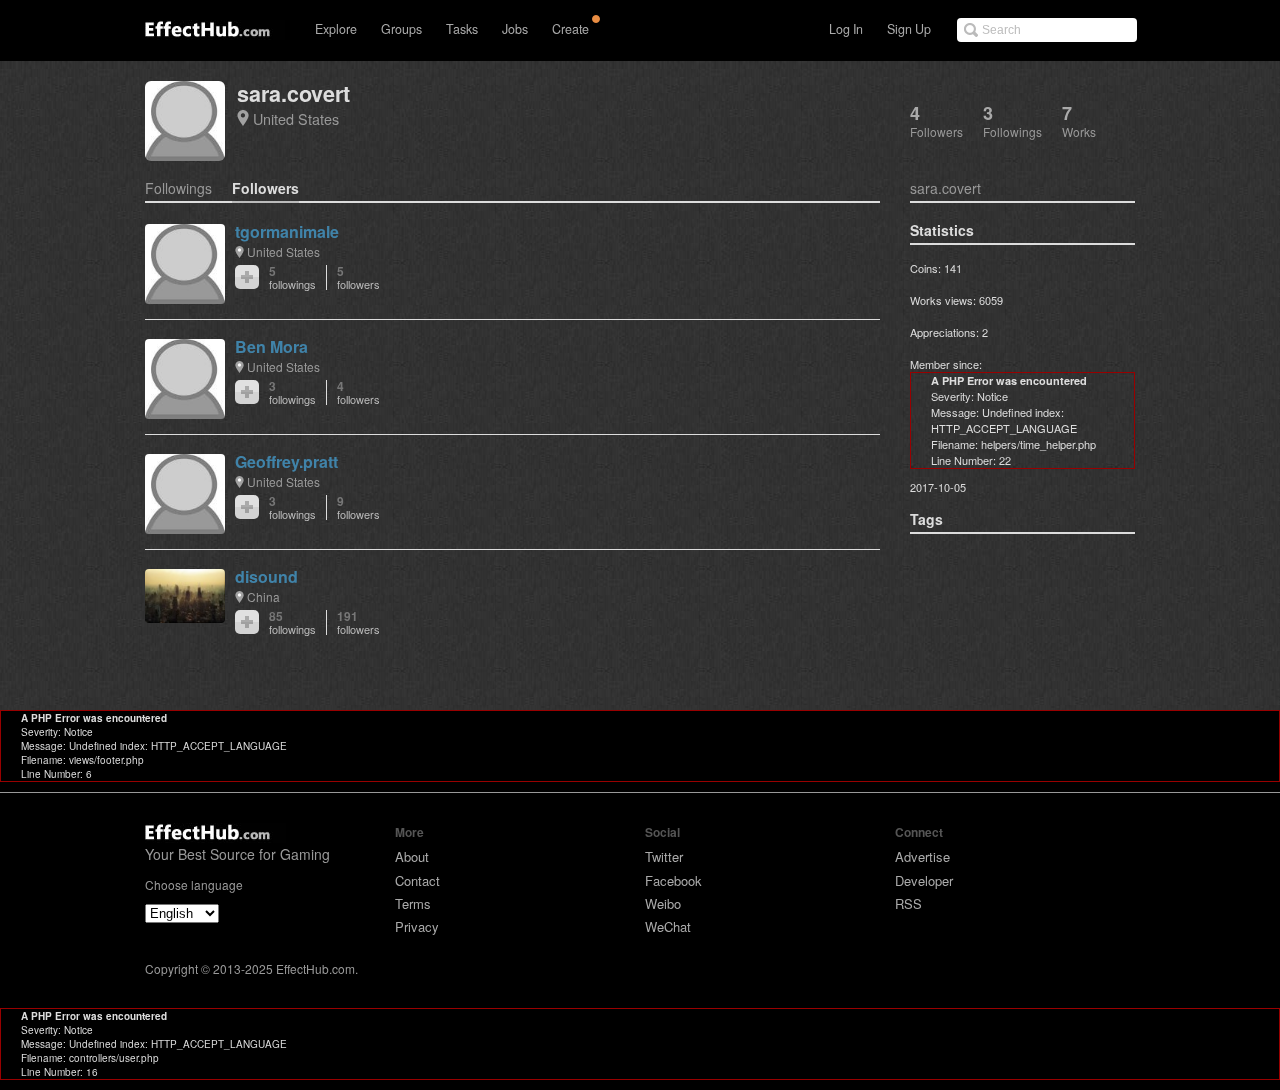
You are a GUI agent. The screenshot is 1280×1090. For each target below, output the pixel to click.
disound (266, 576)
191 (358, 622)
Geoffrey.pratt (286, 461)
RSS (908, 903)
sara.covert (293, 93)
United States (296, 118)
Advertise (922, 856)
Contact (417, 880)
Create (570, 29)
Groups (401, 29)
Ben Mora (271, 346)
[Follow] (247, 277)
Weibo (663, 903)
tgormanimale (287, 231)
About (412, 856)
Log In (846, 29)
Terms (413, 903)
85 (292, 622)
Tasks (462, 29)
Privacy (417, 926)
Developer (924, 880)
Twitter (664, 856)
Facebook (673, 880)
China (263, 596)
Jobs (515, 29)
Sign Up (909, 29)
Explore (336, 29)
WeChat (668, 926)
